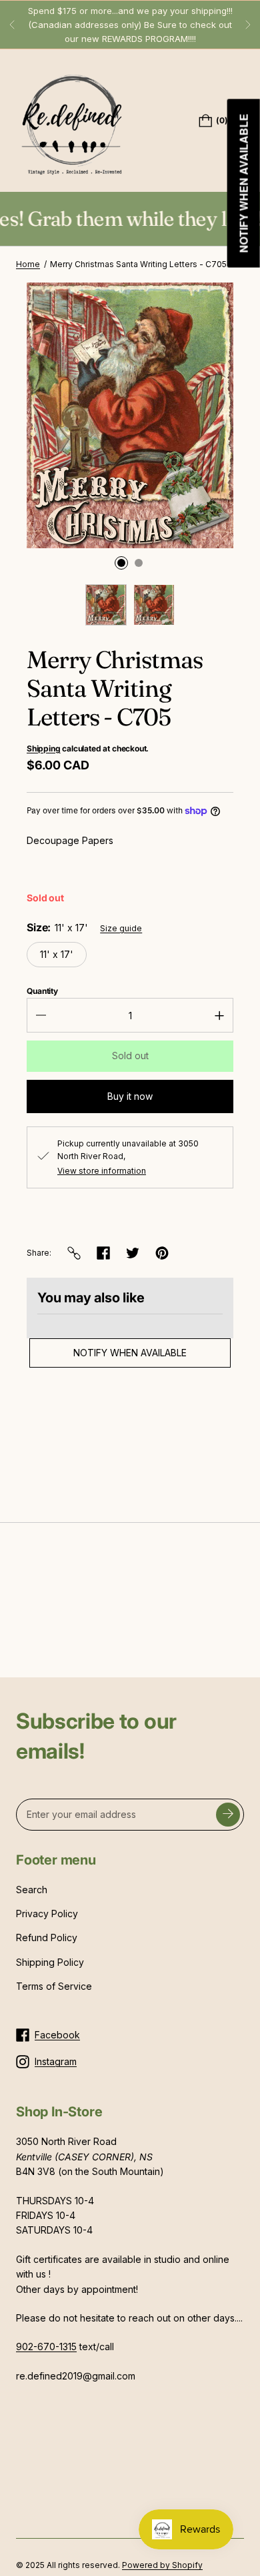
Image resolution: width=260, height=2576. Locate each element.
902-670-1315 (46, 2347)
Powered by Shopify (162, 2565)
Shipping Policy (50, 1962)
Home (28, 264)
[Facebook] (103, 1253)
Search (32, 1890)
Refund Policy (47, 1937)
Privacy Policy (47, 1914)
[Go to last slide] (12, 25)
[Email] (74, 1253)
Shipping (44, 748)
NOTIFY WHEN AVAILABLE (130, 1353)
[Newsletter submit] (228, 1815)
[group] (106, 605)
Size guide (121, 928)
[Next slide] (248, 25)
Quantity (42, 991)
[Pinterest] (162, 1253)
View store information (102, 1171)
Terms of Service (54, 1986)
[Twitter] (133, 1253)
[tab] (121, 563)
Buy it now (130, 1096)
